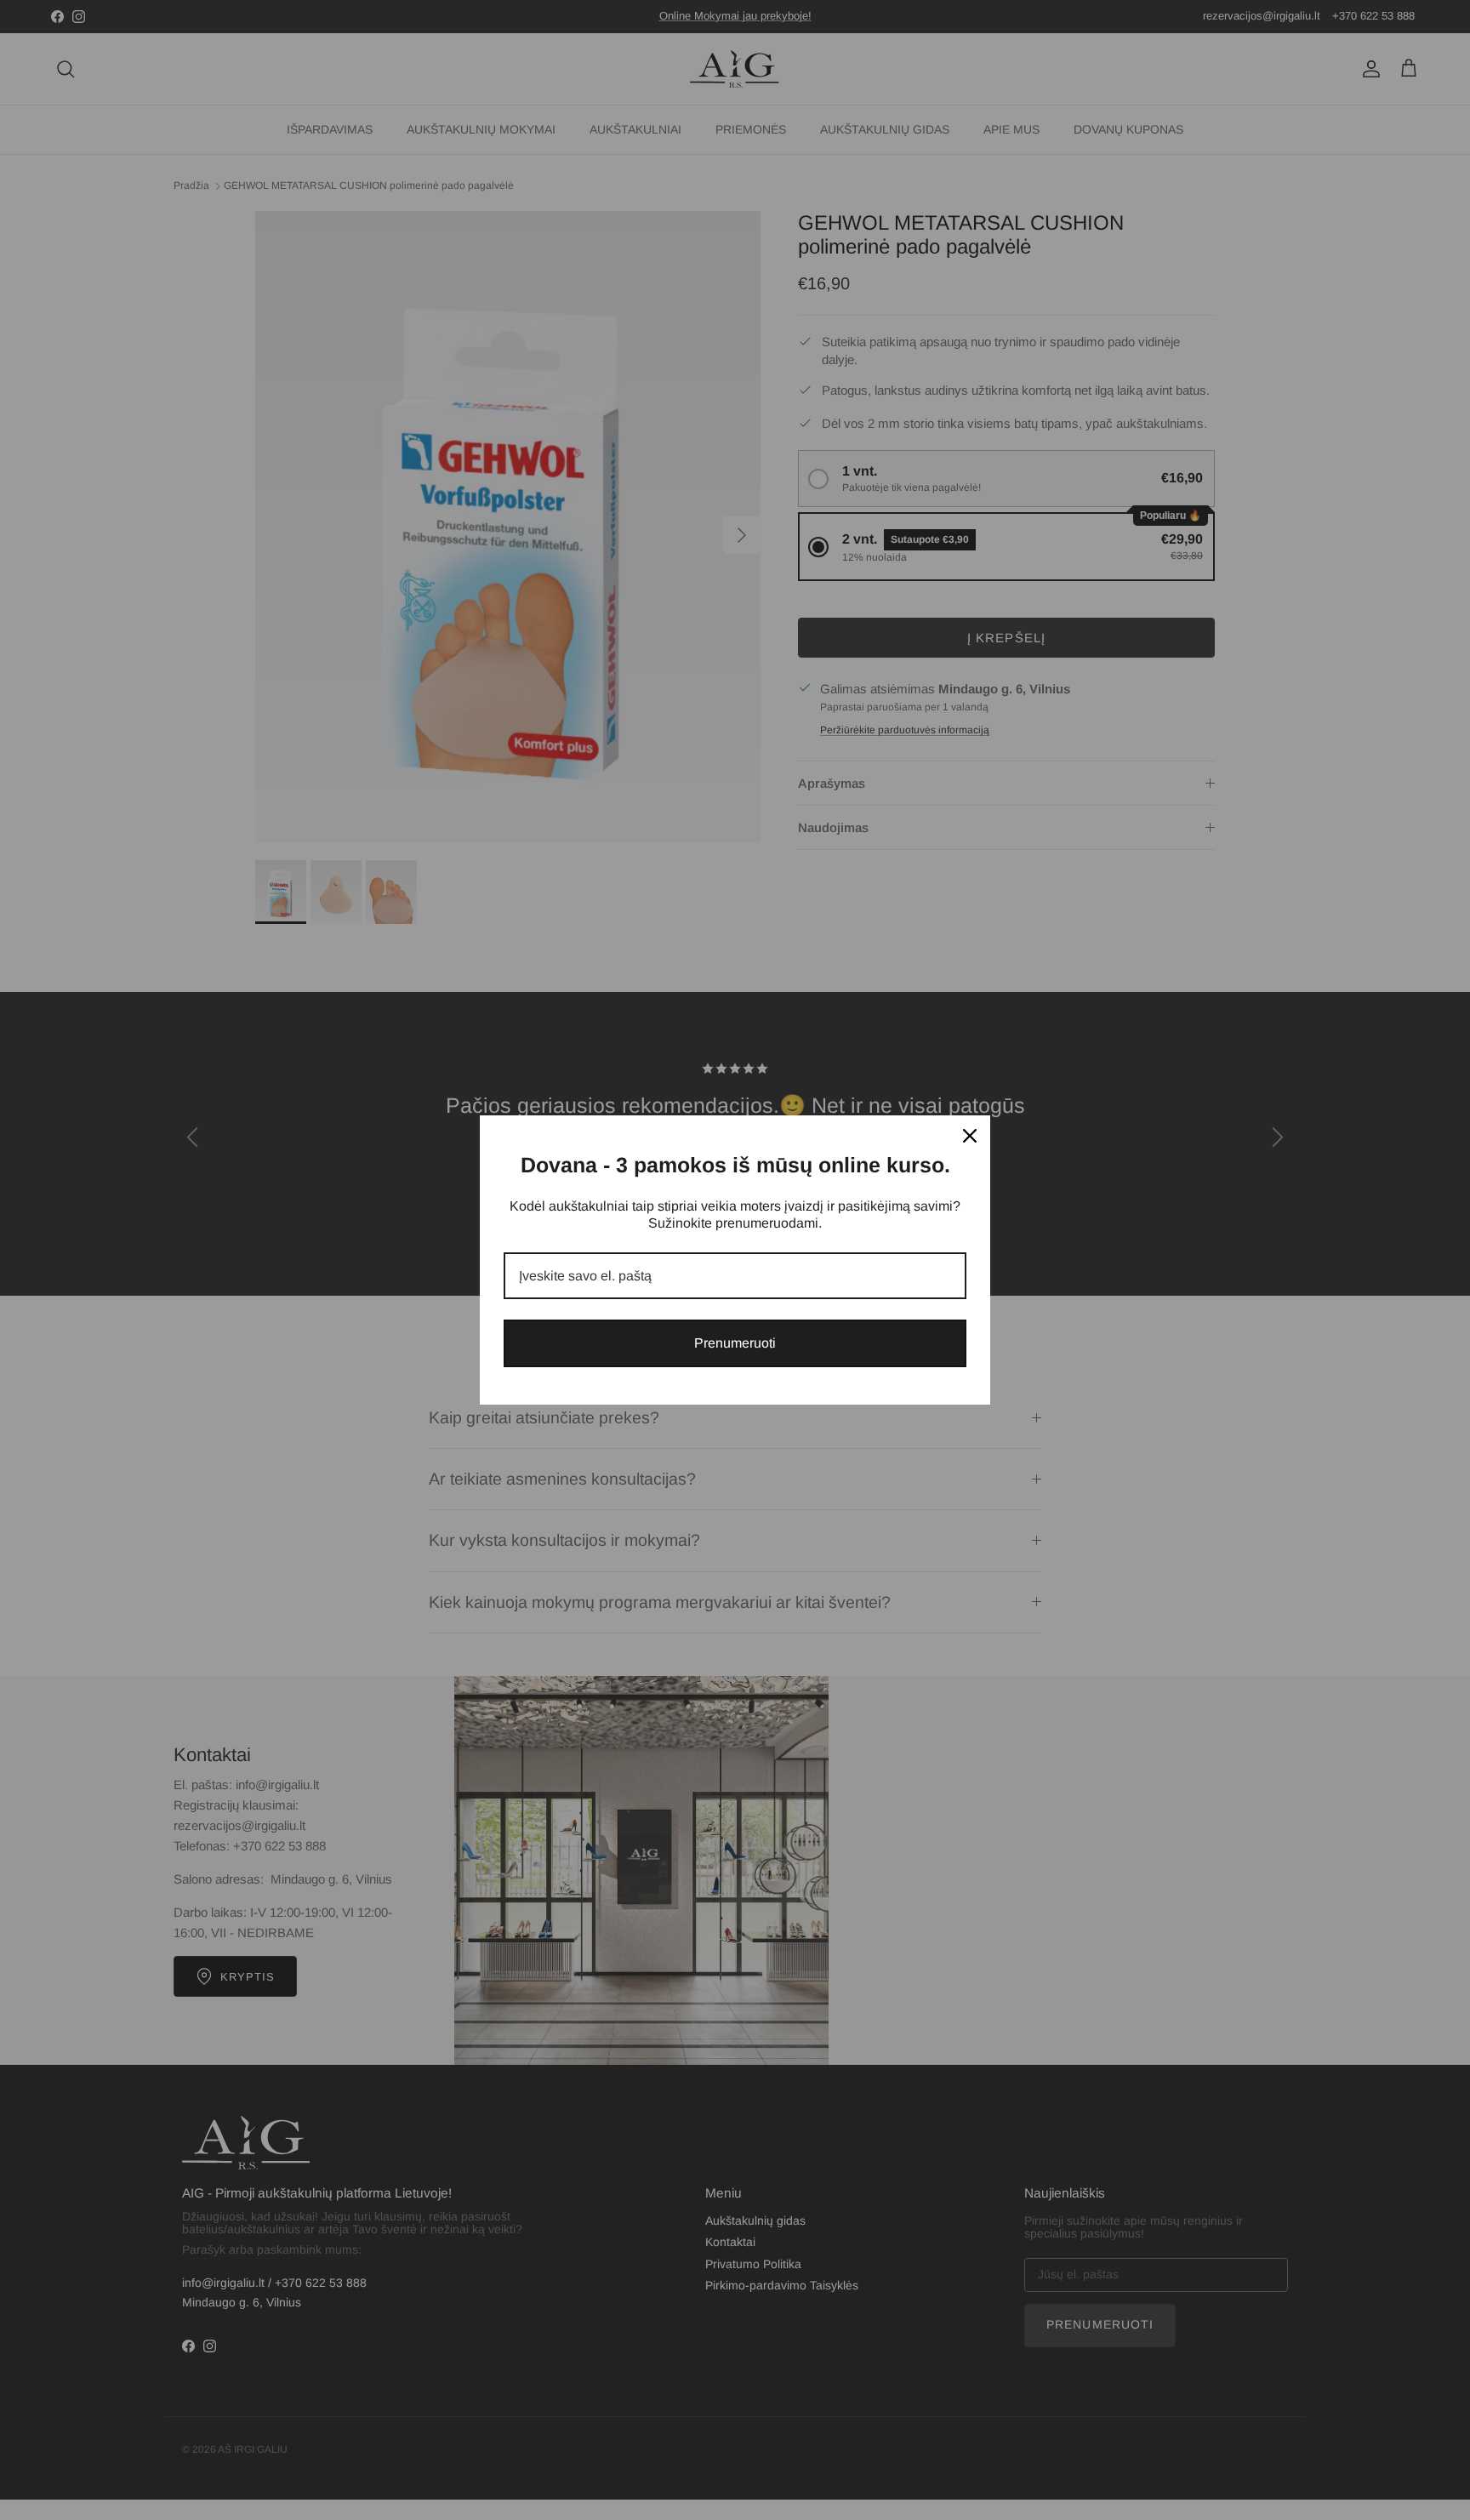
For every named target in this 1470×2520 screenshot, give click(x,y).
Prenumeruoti (735, 1343)
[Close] (970, 1136)
